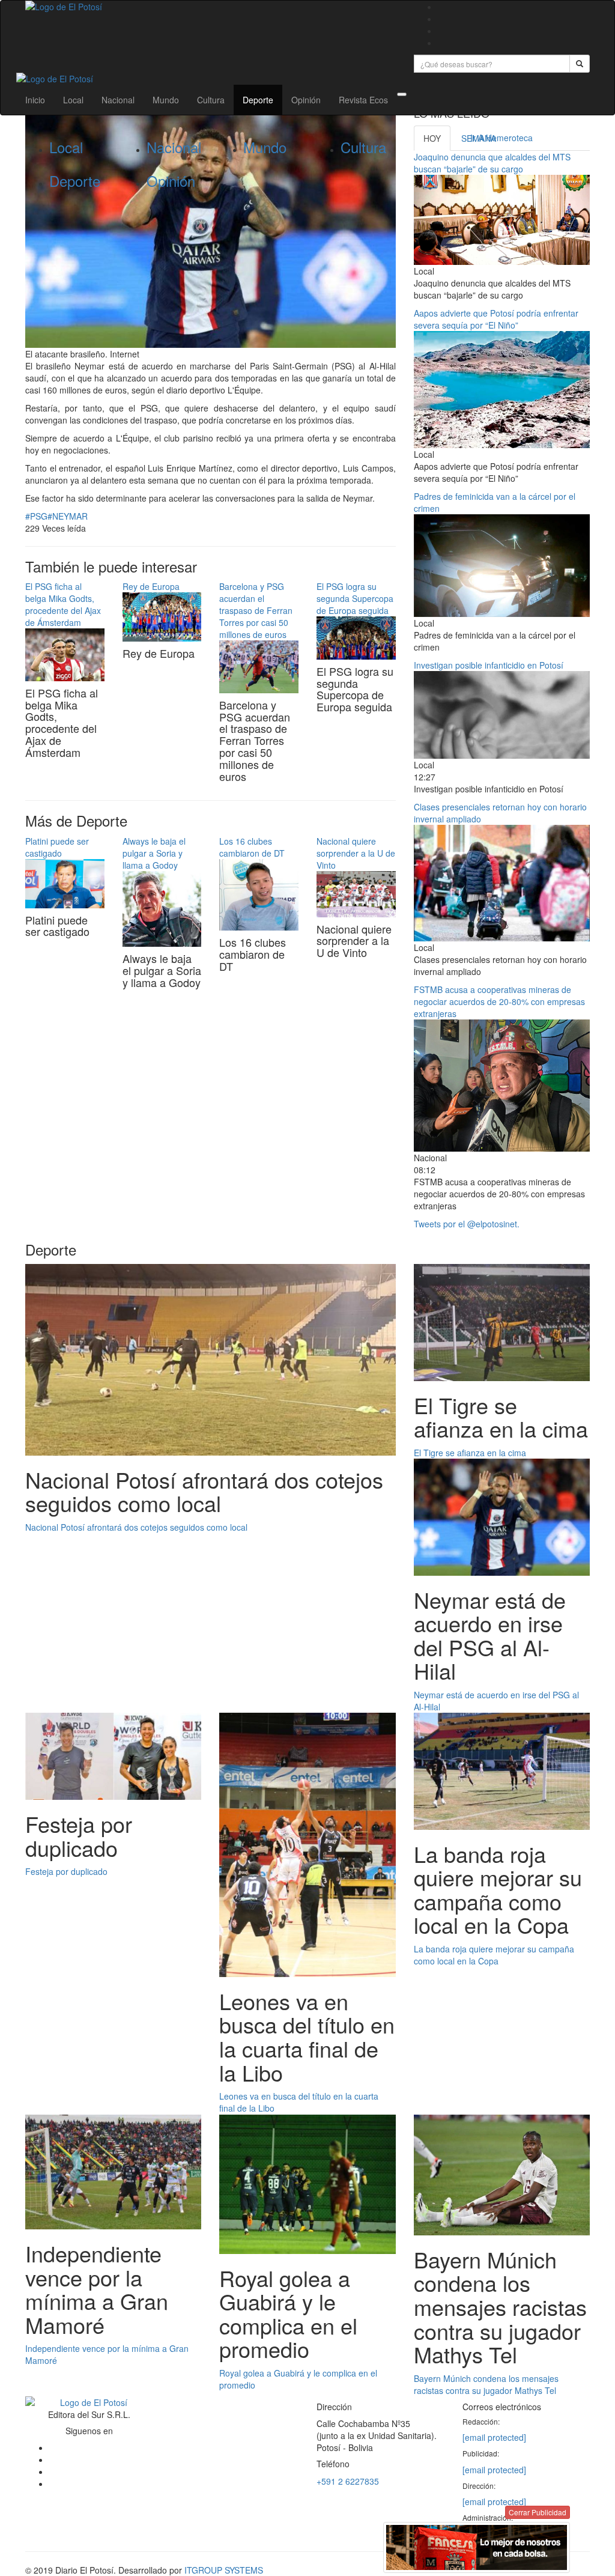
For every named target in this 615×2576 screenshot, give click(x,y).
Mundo (166, 100)
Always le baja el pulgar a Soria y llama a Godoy (154, 853)
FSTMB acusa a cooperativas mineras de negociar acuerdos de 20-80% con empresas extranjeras (499, 1001)
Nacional (118, 100)
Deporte (258, 100)
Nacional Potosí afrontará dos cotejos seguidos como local (136, 1527)
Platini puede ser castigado (57, 847)
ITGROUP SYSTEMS (224, 2570)
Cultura (211, 100)
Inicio (35, 100)
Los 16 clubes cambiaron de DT (252, 847)
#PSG (36, 516)
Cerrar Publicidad (538, 2512)
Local (73, 100)
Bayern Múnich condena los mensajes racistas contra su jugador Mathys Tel (486, 2384)
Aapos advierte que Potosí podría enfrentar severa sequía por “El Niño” (496, 319)
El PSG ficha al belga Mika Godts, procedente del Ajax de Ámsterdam (63, 604)
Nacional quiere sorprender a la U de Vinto (356, 853)
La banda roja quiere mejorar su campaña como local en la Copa (494, 1955)
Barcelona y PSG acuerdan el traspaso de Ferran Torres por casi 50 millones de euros (256, 610)
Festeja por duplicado (66, 1871)
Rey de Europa (151, 586)
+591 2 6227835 (348, 2481)
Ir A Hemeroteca (501, 138)
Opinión (306, 100)
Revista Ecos (363, 100)
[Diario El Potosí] (211, 7)
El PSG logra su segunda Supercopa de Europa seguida (355, 598)
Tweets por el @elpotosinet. (467, 1224)
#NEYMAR (68, 516)
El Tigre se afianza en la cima (470, 1453)
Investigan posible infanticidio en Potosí (490, 665)
